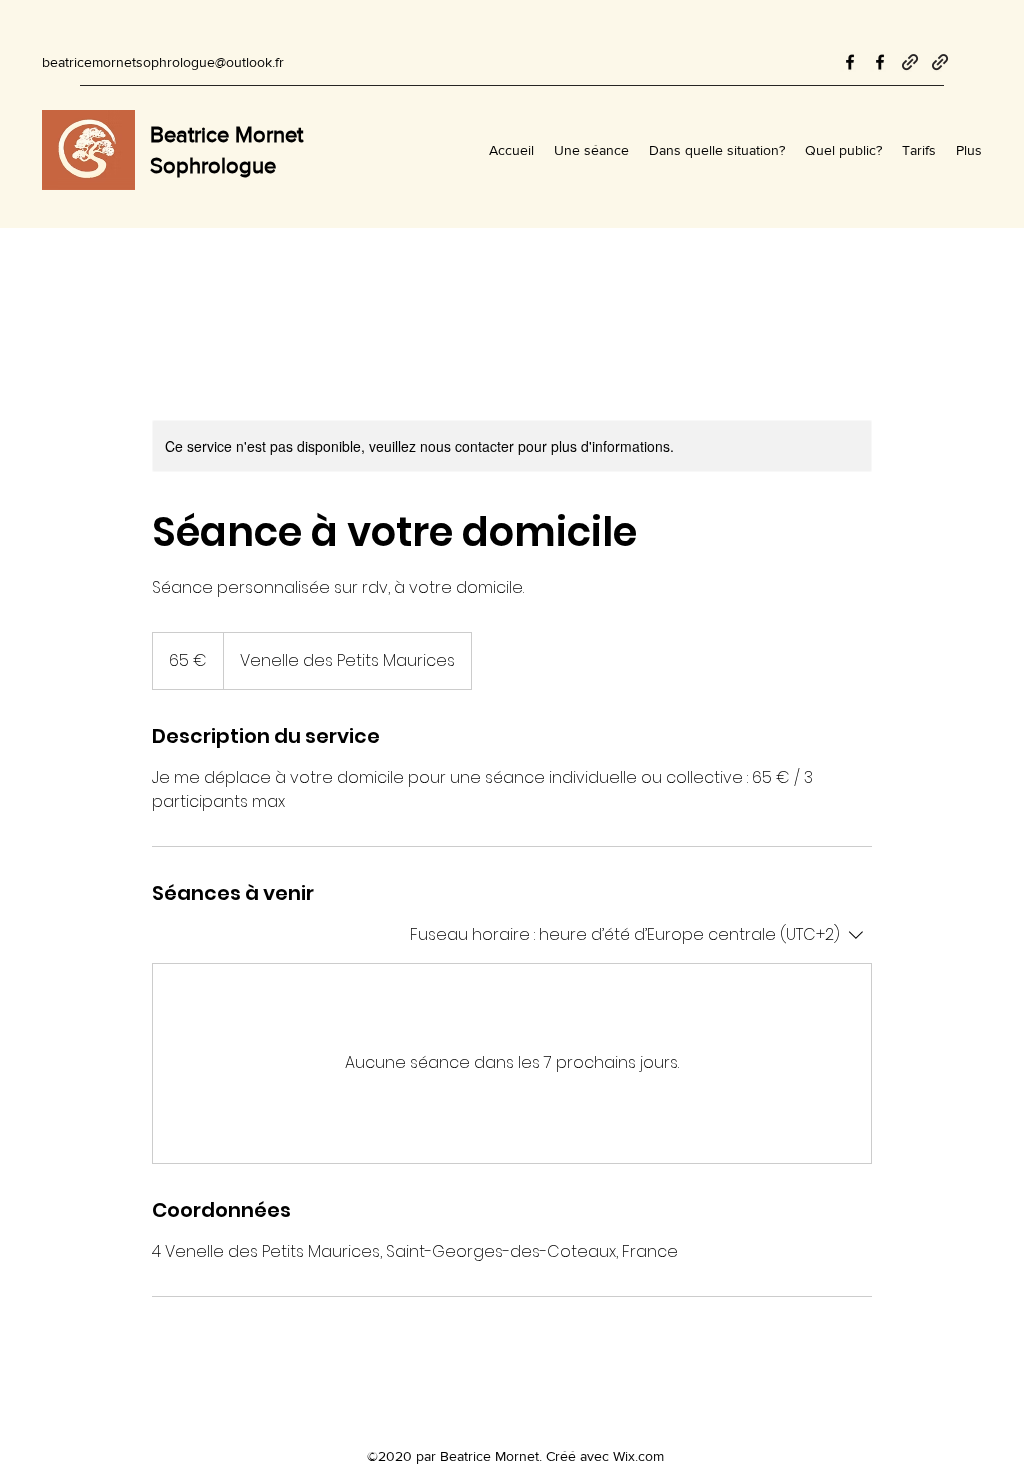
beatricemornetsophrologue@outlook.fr (163, 62)
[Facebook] (850, 62)
